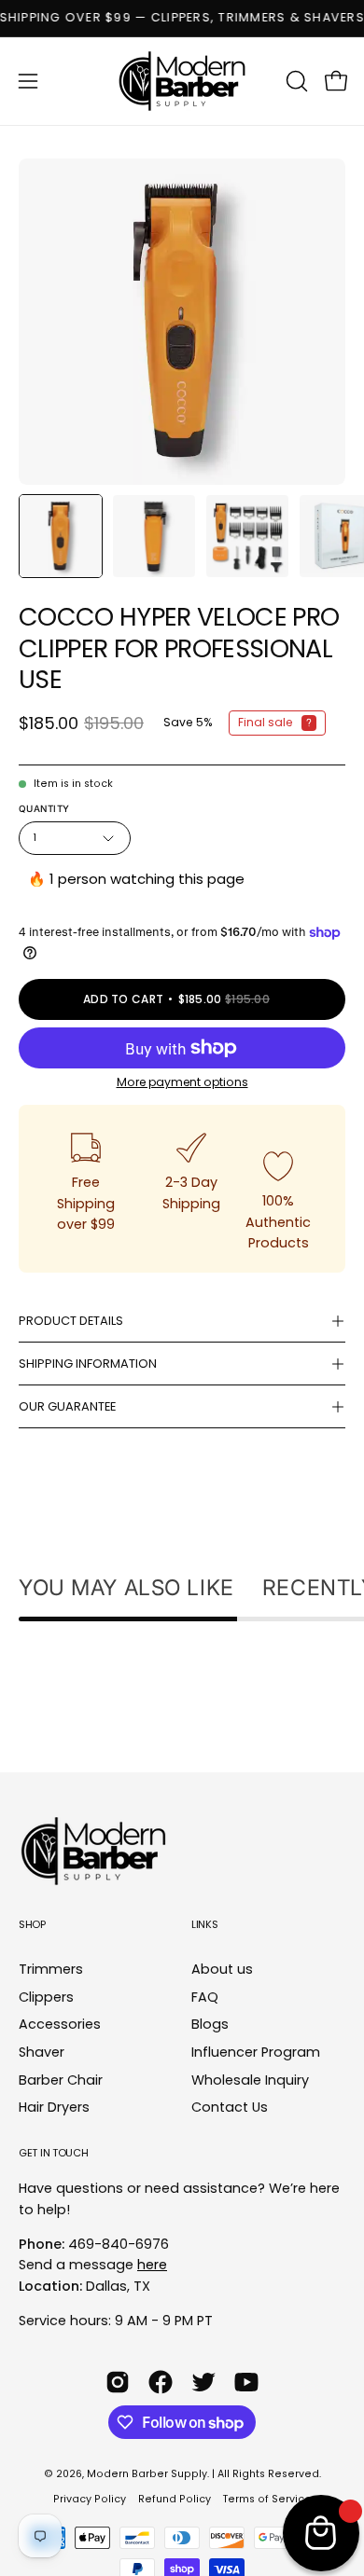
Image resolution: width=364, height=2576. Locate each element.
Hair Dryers (54, 2108)
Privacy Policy (90, 2499)
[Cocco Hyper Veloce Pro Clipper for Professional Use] (61, 536)
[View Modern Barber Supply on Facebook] (161, 2382)
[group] (182, 18)
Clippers (46, 1997)
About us (222, 1969)
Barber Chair (61, 2080)
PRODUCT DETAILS (71, 1321)
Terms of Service (267, 2499)
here (152, 2265)
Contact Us (230, 2108)
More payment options (182, 1082)
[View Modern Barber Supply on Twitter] (203, 2382)
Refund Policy (175, 2499)
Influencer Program (256, 2052)
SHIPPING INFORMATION (88, 1364)
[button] (295, 81)
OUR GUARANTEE (67, 1406)
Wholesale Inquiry (250, 2080)
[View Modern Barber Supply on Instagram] (118, 2382)
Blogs (210, 2025)
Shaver (42, 2052)
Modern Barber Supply (147, 2474)
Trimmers (51, 1969)
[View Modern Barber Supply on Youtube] (246, 2382)
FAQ (205, 1997)
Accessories (60, 2025)
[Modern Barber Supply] (182, 81)
